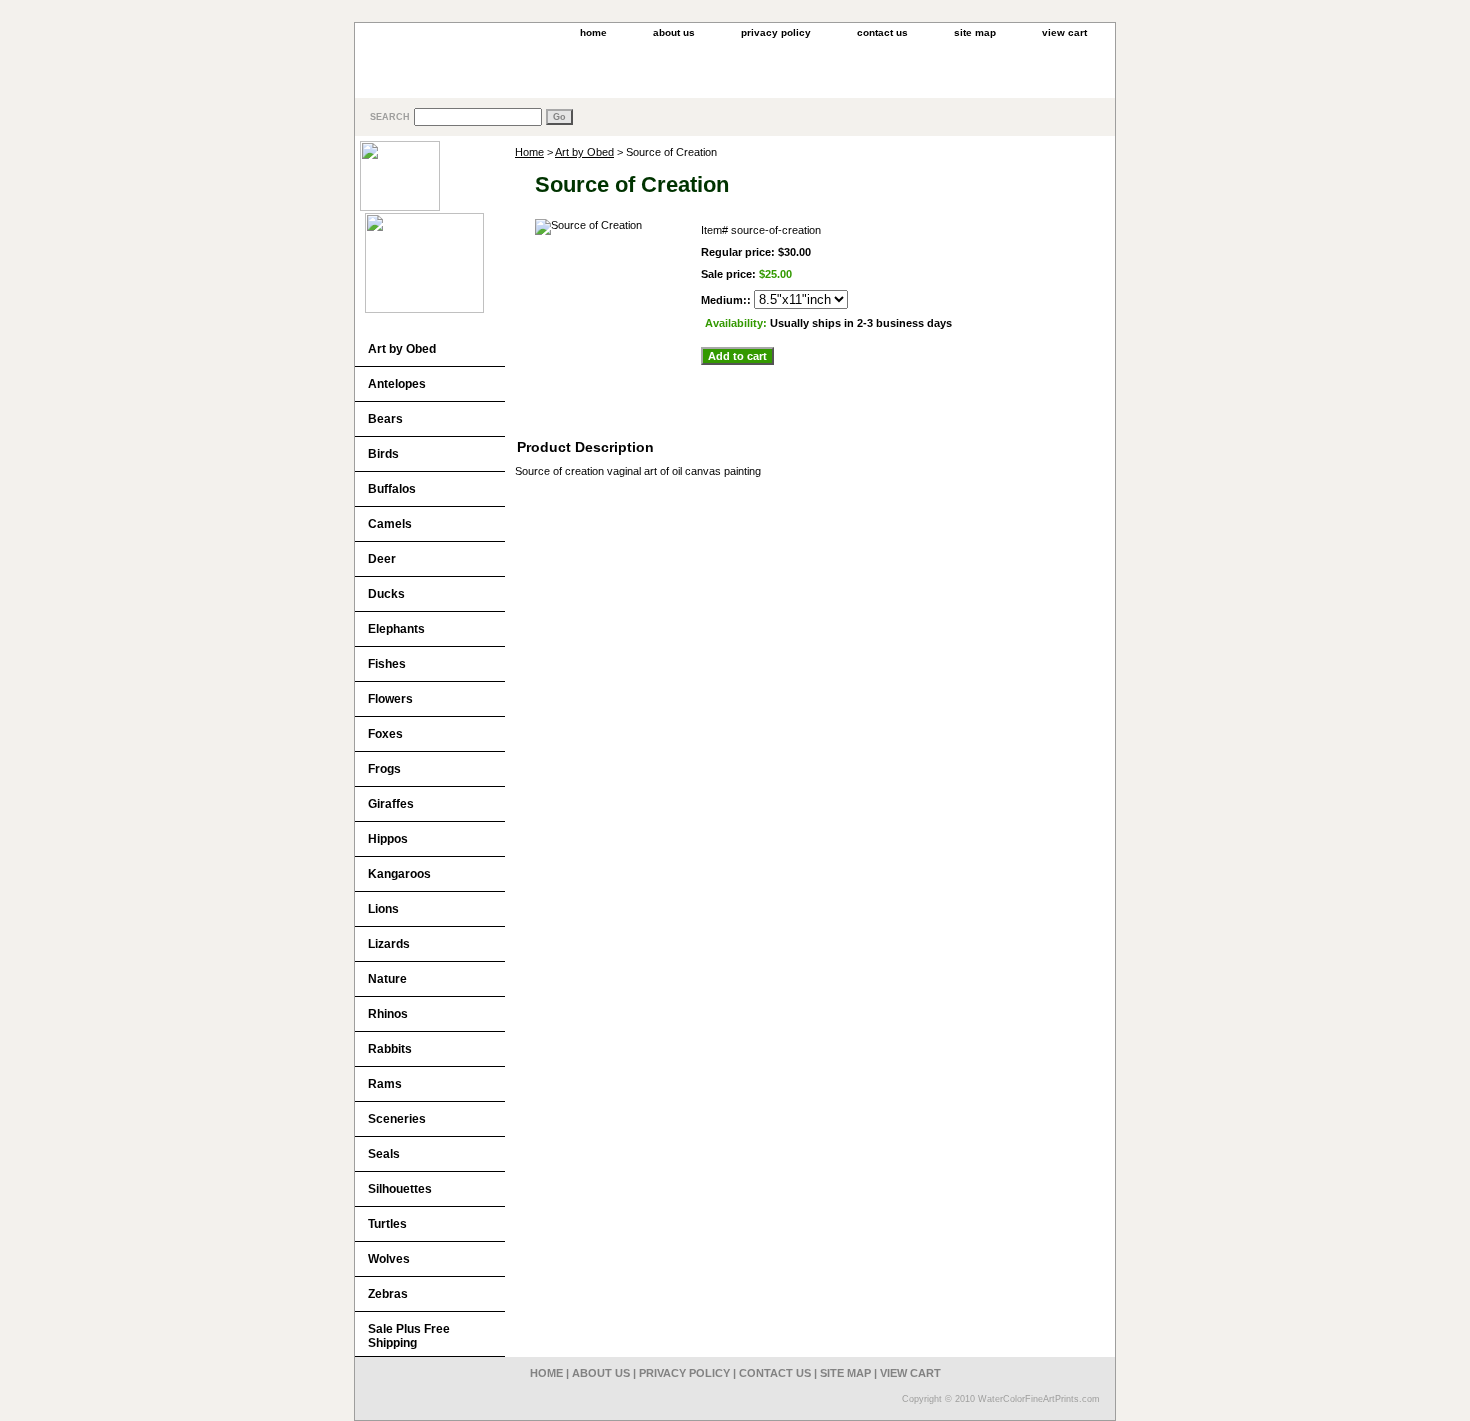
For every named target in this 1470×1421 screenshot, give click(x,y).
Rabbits (390, 1049)
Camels (390, 524)
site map (975, 32)
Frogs (384, 769)
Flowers (390, 699)
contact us (882, 32)
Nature (387, 979)
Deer (382, 559)
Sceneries (397, 1119)
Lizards (389, 944)
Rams (385, 1084)
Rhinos (388, 1014)
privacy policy (776, 32)
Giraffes (391, 804)
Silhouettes (400, 1189)
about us (674, 32)
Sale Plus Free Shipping (409, 1336)
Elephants (396, 629)
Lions (383, 909)
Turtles (387, 1224)
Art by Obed (584, 152)
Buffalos (392, 489)
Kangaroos (399, 874)
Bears (385, 419)
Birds (383, 454)
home (593, 32)
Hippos (388, 839)
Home (529, 152)
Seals (384, 1154)
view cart (1064, 32)
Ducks (386, 594)
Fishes (387, 664)
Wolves (389, 1259)
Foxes (385, 734)
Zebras (388, 1294)
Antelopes (397, 384)
